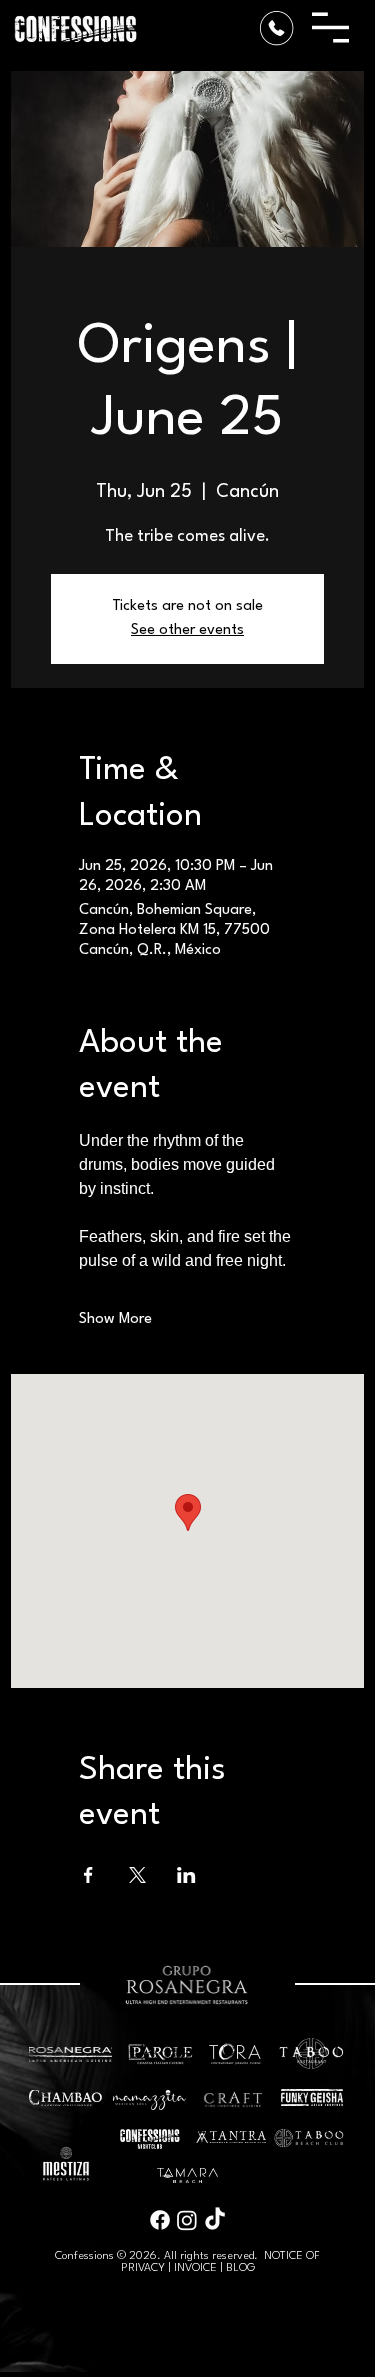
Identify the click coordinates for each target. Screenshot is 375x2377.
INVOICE (195, 2268)
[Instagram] (187, 2220)
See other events (187, 630)
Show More (115, 1319)
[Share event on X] (137, 1875)
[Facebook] (160, 2220)
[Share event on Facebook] (88, 1875)
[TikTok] (215, 2220)
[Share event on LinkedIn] (186, 1875)
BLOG (240, 2268)
